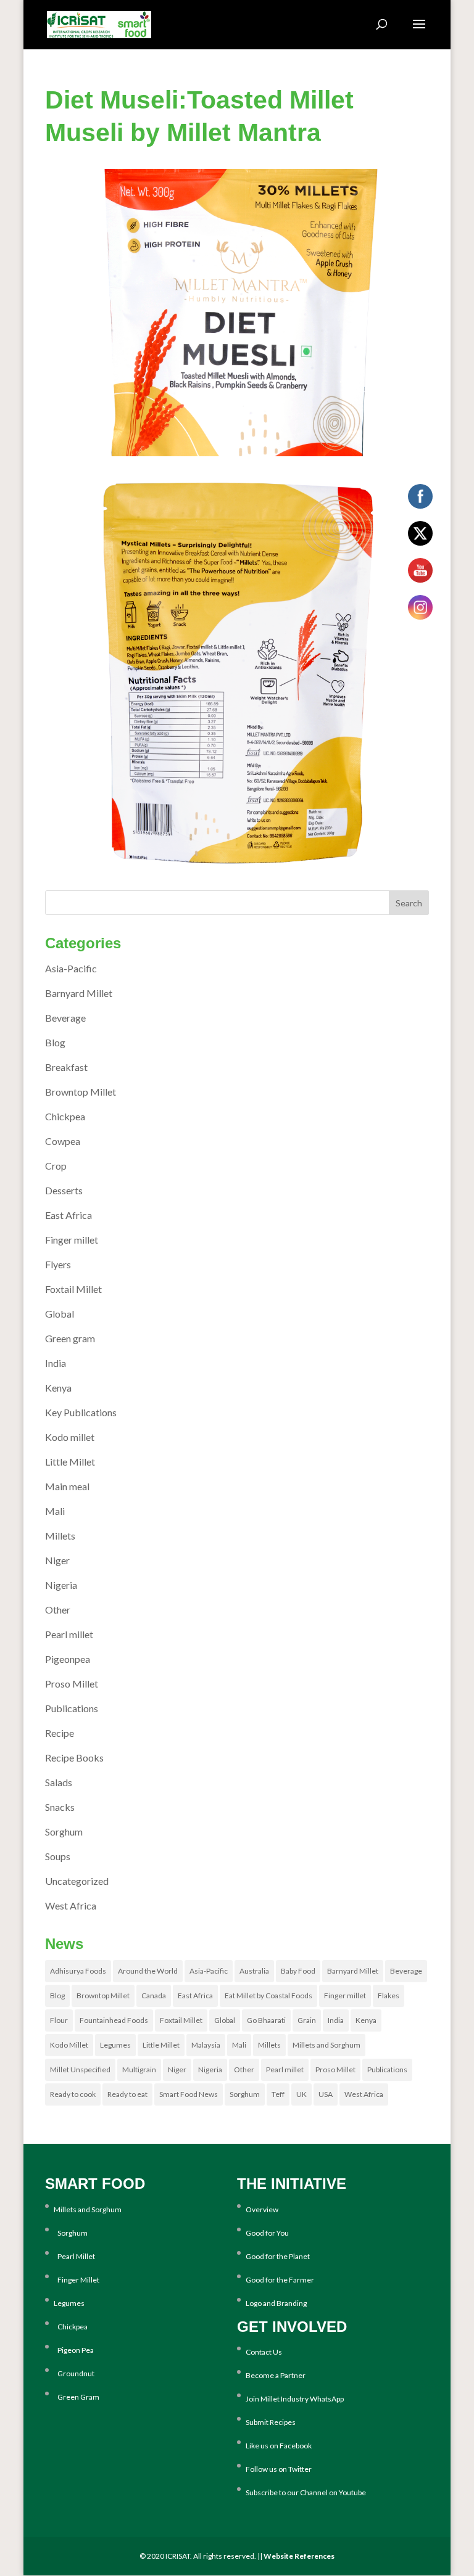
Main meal (67, 1486)
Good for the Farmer (280, 2280)
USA (326, 2094)
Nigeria (61, 1585)
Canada (154, 1996)
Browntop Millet (81, 1092)
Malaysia (206, 2045)
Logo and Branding (276, 2303)
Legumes (115, 2045)
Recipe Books (74, 1758)
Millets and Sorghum (326, 2045)
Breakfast (66, 1067)
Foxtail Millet (73, 1289)
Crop (56, 1166)
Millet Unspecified (80, 2069)
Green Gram (77, 2397)
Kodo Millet (69, 2045)
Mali (55, 1511)
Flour (59, 2020)
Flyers (58, 1264)
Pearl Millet (74, 2256)
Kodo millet (70, 1437)
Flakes (389, 1996)
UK (301, 2094)
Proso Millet (72, 1684)
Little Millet (70, 1462)
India (56, 1363)
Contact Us (264, 2352)
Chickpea (65, 1116)
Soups (58, 1856)
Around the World (148, 1971)
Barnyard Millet (79, 993)
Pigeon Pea (74, 2350)
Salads (59, 1782)
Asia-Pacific (71, 968)
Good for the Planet (278, 2256)
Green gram (70, 1338)
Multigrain (139, 2069)
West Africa (71, 1905)
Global (60, 1314)
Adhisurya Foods (78, 1971)
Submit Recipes (271, 2422)
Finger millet (72, 1240)
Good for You (267, 2233)
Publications (72, 1708)
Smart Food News (189, 2094)
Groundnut (74, 2373)
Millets (60, 1536)
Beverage (65, 1018)
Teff (278, 2094)
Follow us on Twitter (279, 2469)
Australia (254, 1971)
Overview (262, 2209)
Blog (55, 1042)
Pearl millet (69, 1634)
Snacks (60, 1807)
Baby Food (298, 1971)
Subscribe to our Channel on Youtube (306, 2492)
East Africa (69, 1215)
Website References (299, 2556)
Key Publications (81, 1412)
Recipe (60, 1733)
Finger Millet (77, 2280)
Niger (57, 1560)
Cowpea (63, 1141)
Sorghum (64, 1832)
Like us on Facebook (279, 2446)
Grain (307, 2020)
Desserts (64, 1190)
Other (58, 1610)
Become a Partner (276, 2375)
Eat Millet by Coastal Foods (268, 1996)
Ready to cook (73, 2094)
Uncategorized (77, 1881)
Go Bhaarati (266, 2020)
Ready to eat (127, 2094)
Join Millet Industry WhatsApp (295, 2399)
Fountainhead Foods (114, 2020)
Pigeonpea (68, 1659)
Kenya (58, 1388)
